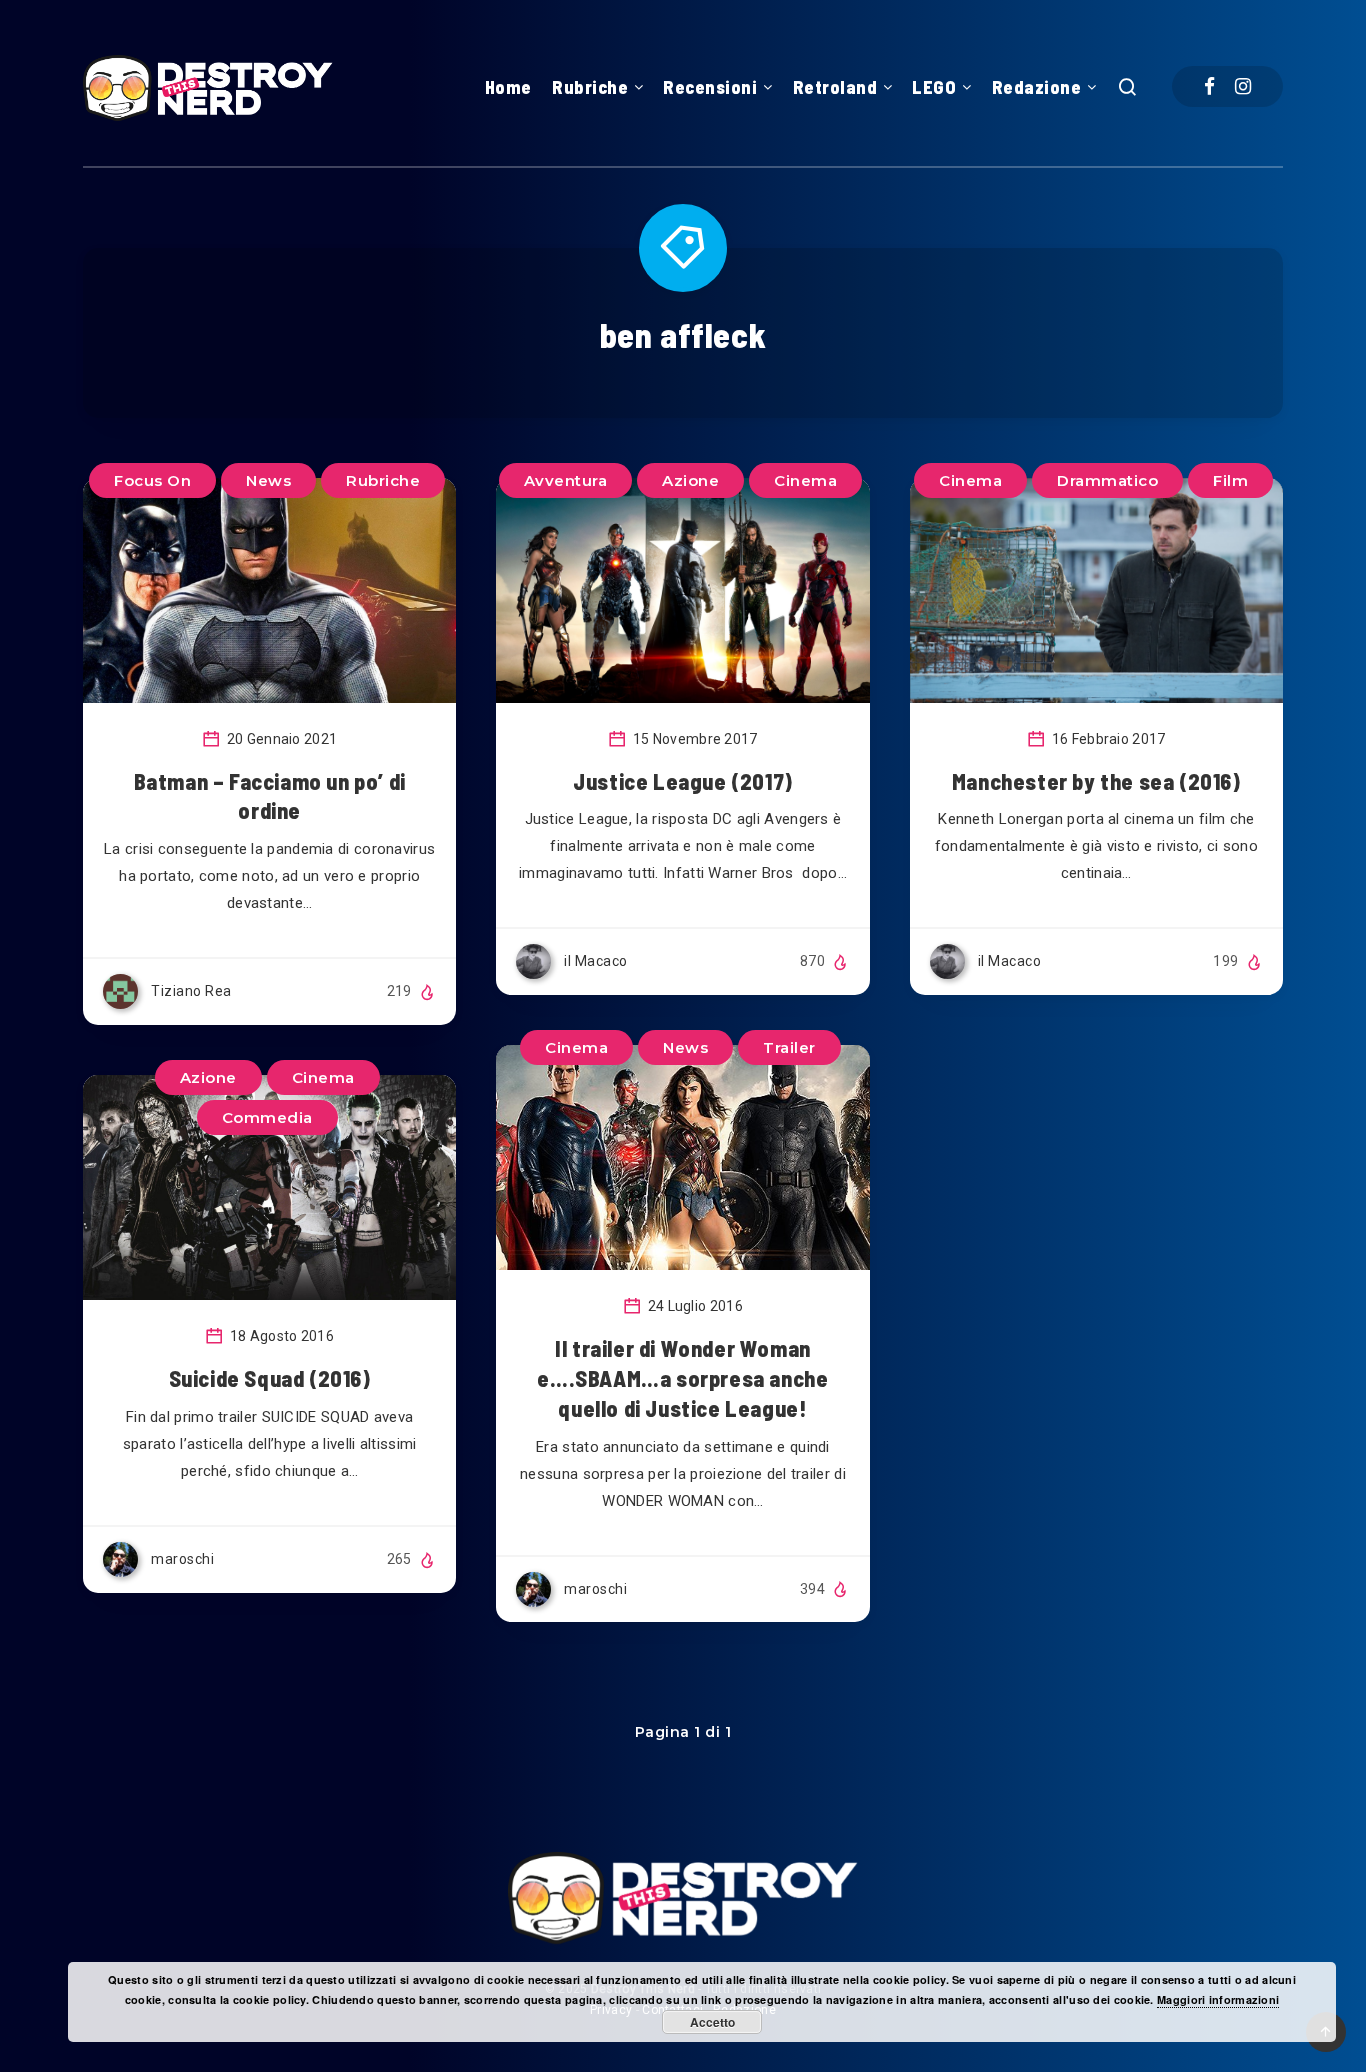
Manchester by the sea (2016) (1096, 781)
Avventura (566, 480)
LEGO (934, 87)
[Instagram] (1243, 86)
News (268, 480)
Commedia (267, 1117)
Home (508, 87)
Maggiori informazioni (1218, 1999)
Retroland (835, 87)
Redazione (1037, 87)
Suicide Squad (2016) (270, 1378)
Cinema (805, 480)
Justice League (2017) (683, 781)
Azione (690, 480)
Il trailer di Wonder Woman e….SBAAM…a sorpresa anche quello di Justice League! (682, 1377)
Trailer (789, 1047)
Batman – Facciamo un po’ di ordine (270, 796)
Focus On (152, 480)
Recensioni (710, 87)
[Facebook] (1209, 86)
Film (1230, 480)
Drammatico (1107, 480)
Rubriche (590, 87)
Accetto (712, 2022)
